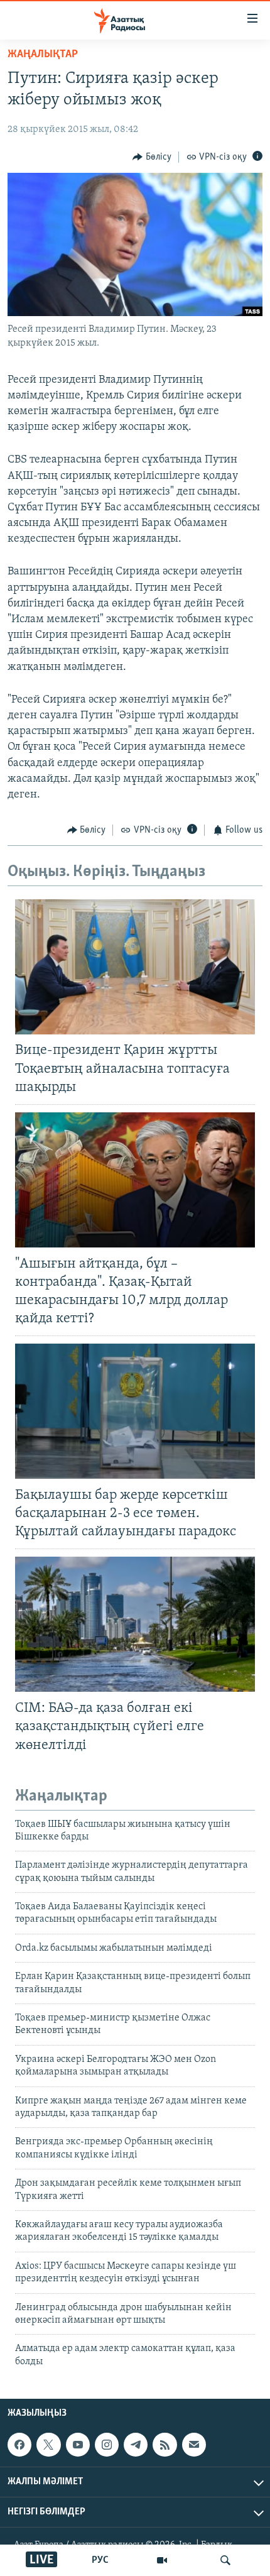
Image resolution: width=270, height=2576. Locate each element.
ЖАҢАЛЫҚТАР (43, 55)
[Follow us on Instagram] (107, 2445)
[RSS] (165, 2445)
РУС (100, 2560)
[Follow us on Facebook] (19, 2445)
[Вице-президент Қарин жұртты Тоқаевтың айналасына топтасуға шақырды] (135, 967)
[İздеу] (225, 2560)
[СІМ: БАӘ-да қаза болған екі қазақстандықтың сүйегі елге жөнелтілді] (135, 1624)
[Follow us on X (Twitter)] (48, 2445)
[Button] (152, 157)
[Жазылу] (194, 2445)
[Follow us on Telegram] (136, 2445)
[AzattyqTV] (162, 2560)
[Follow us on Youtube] (78, 2445)
